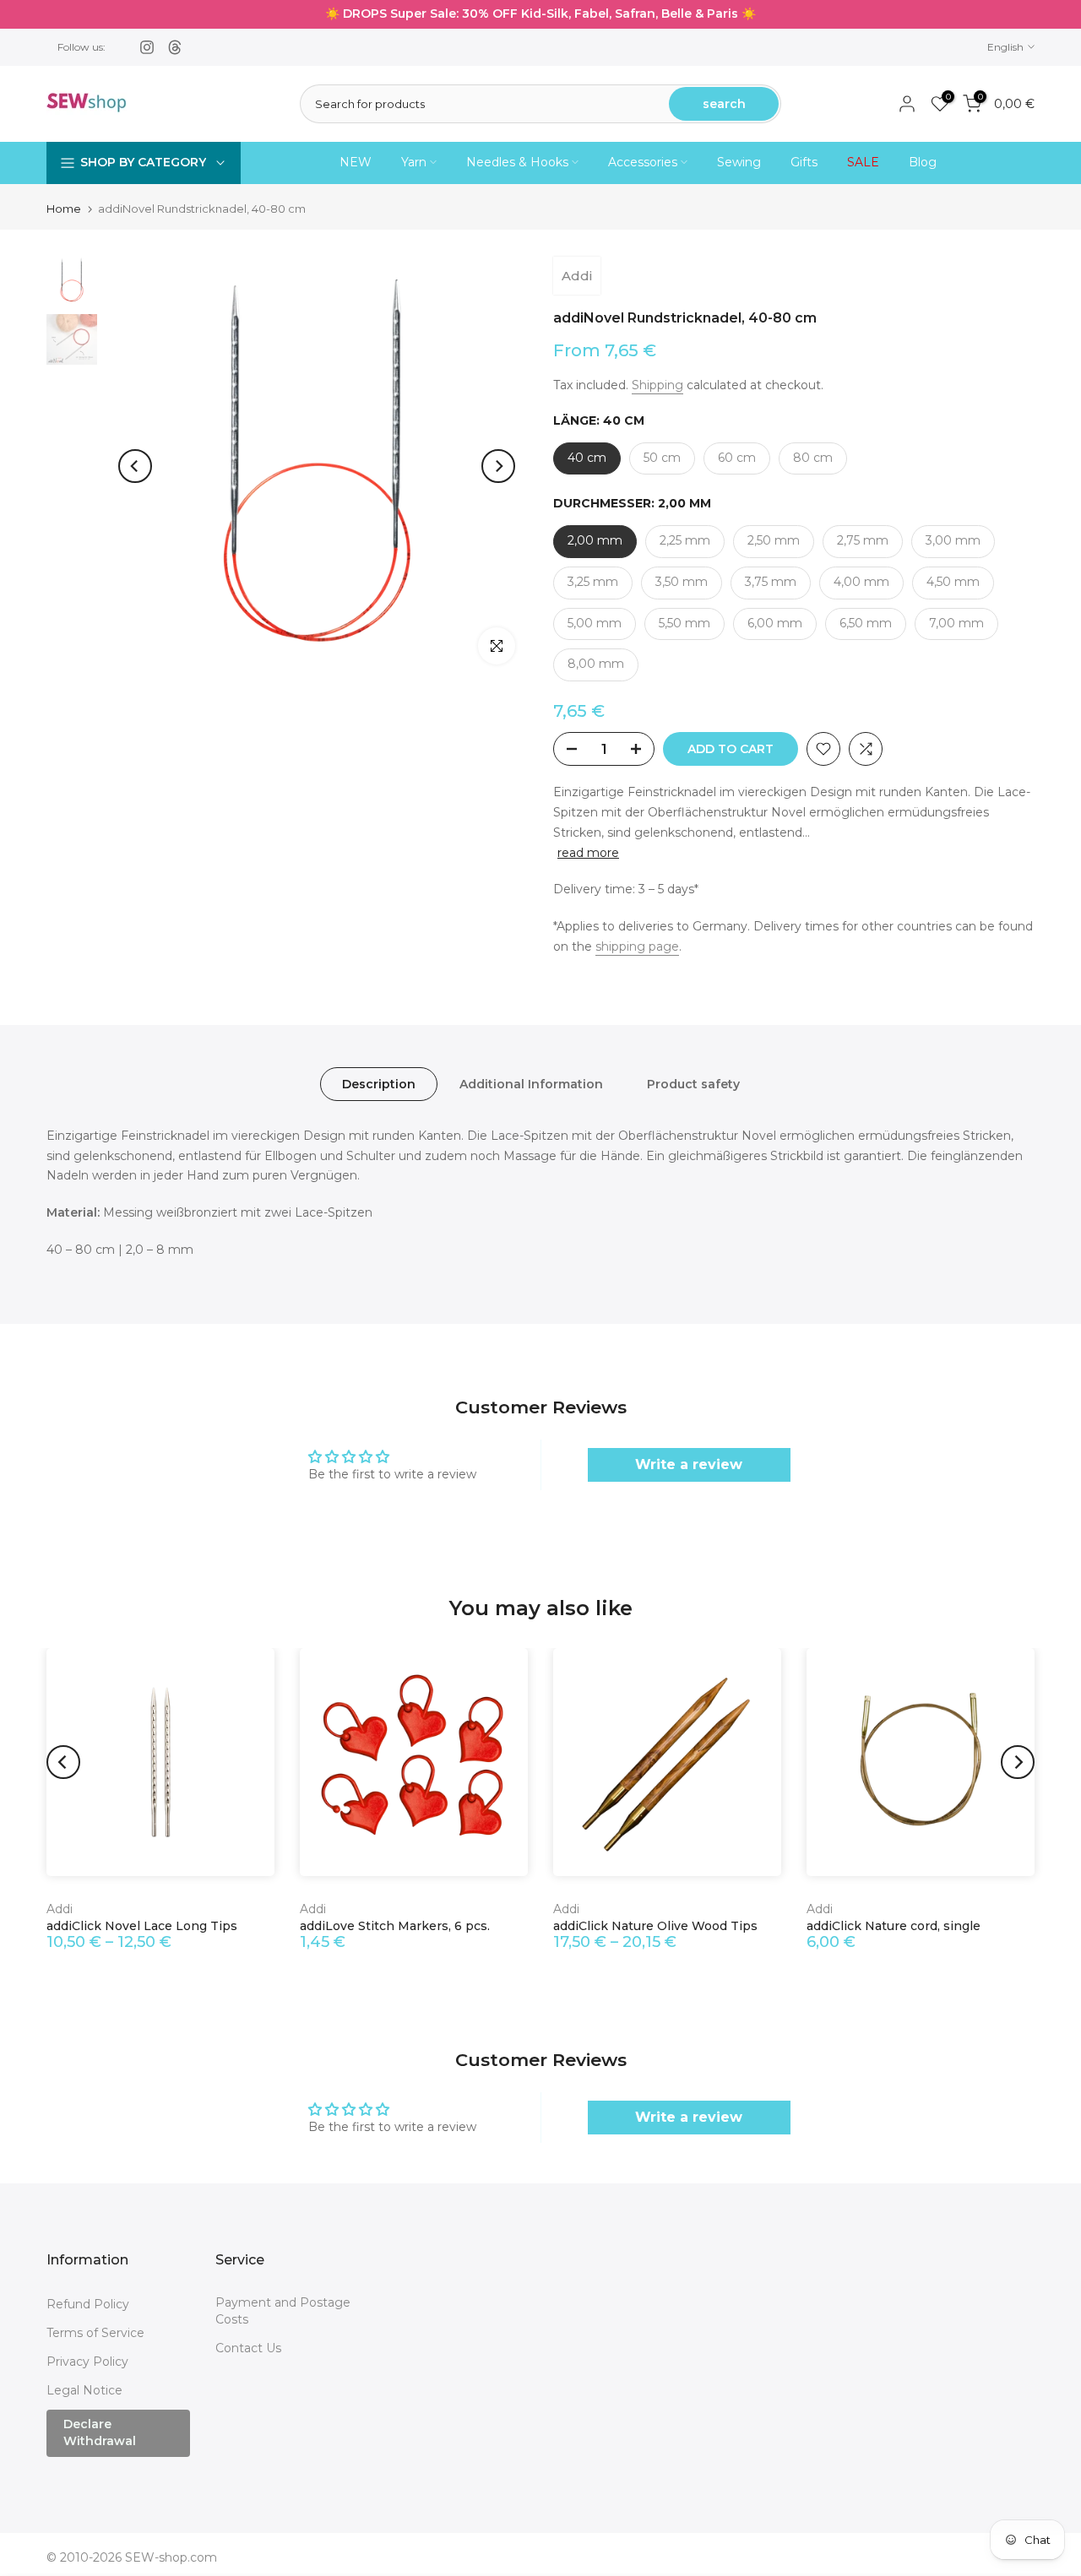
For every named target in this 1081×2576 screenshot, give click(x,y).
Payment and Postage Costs (283, 2311)
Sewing (739, 162)
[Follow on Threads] (175, 47)
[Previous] (135, 466)
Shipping (657, 385)
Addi (577, 276)
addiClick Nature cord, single (894, 1926)
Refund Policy (88, 2304)
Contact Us (248, 2348)
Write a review (689, 1464)
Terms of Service (95, 2333)
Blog (923, 162)
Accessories (643, 162)
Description (379, 1083)
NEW (356, 162)
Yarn (414, 162)
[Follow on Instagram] (147, 47)
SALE (863, 162)
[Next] (498, 466)
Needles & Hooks (517, 162)
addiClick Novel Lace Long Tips (142, 1926)
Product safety (693, 1083)
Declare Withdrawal (100, 2432)
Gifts (804, 162)
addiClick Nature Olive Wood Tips (655, 1926)
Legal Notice (84, 2390)
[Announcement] (540, 14)
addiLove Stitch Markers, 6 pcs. (395, 1926)
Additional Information (531, 1083)
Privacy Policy (87, 2362)
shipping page (637, 946)
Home (64, 209)
